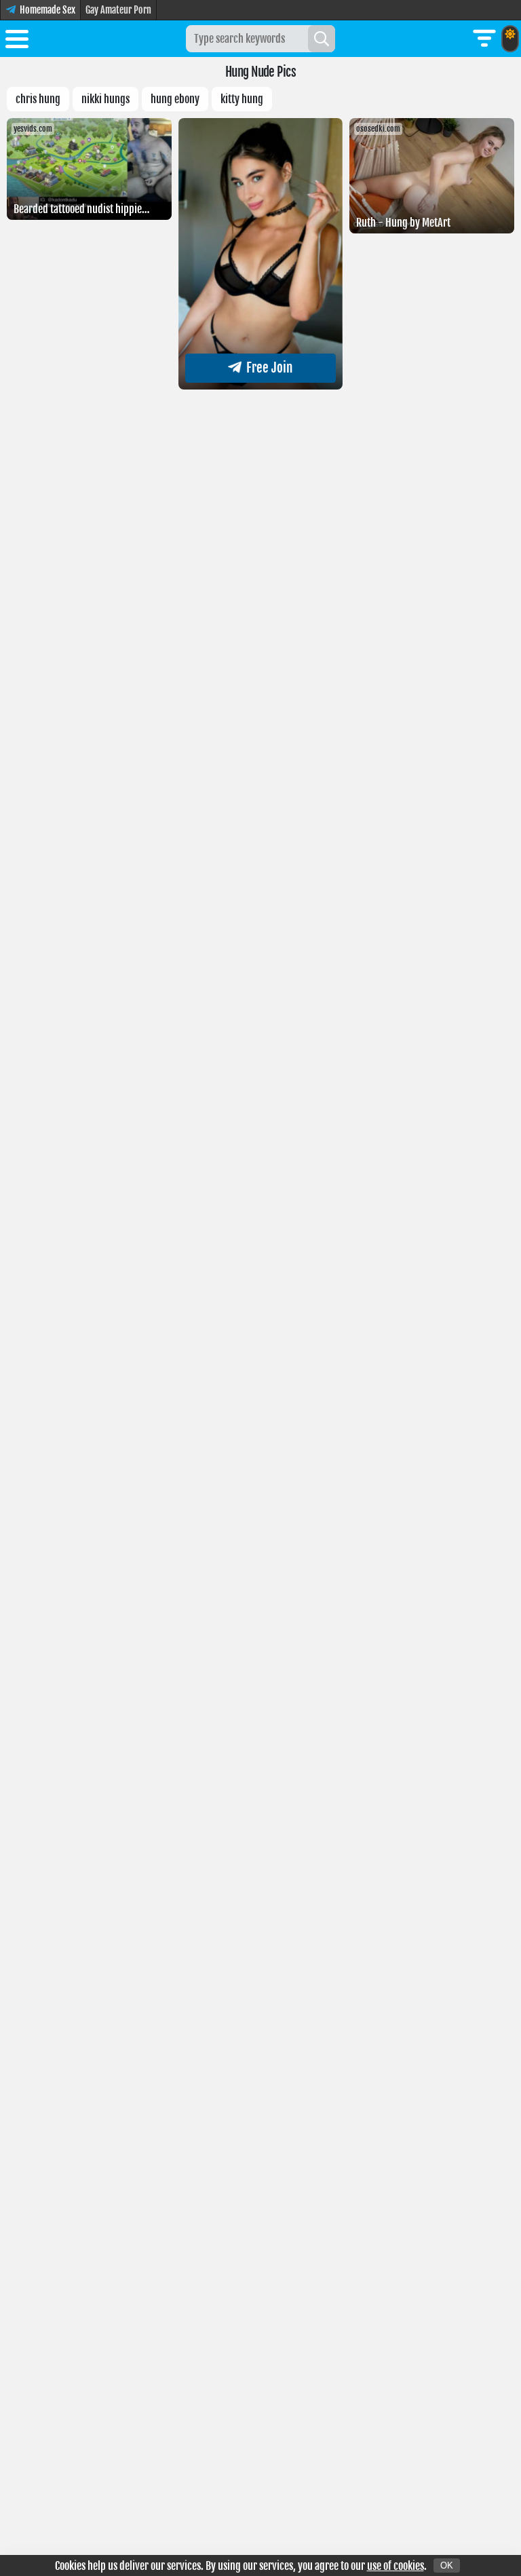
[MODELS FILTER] (484, 39)
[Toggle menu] (17, 41)
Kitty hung (242, 99)
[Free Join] (261, 385)
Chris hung (38, 99)
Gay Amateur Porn (118, 10)
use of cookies (395, 2566)
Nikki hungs (105, 99)
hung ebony (175, 99)
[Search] (322, 39)
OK (447, 2565)
